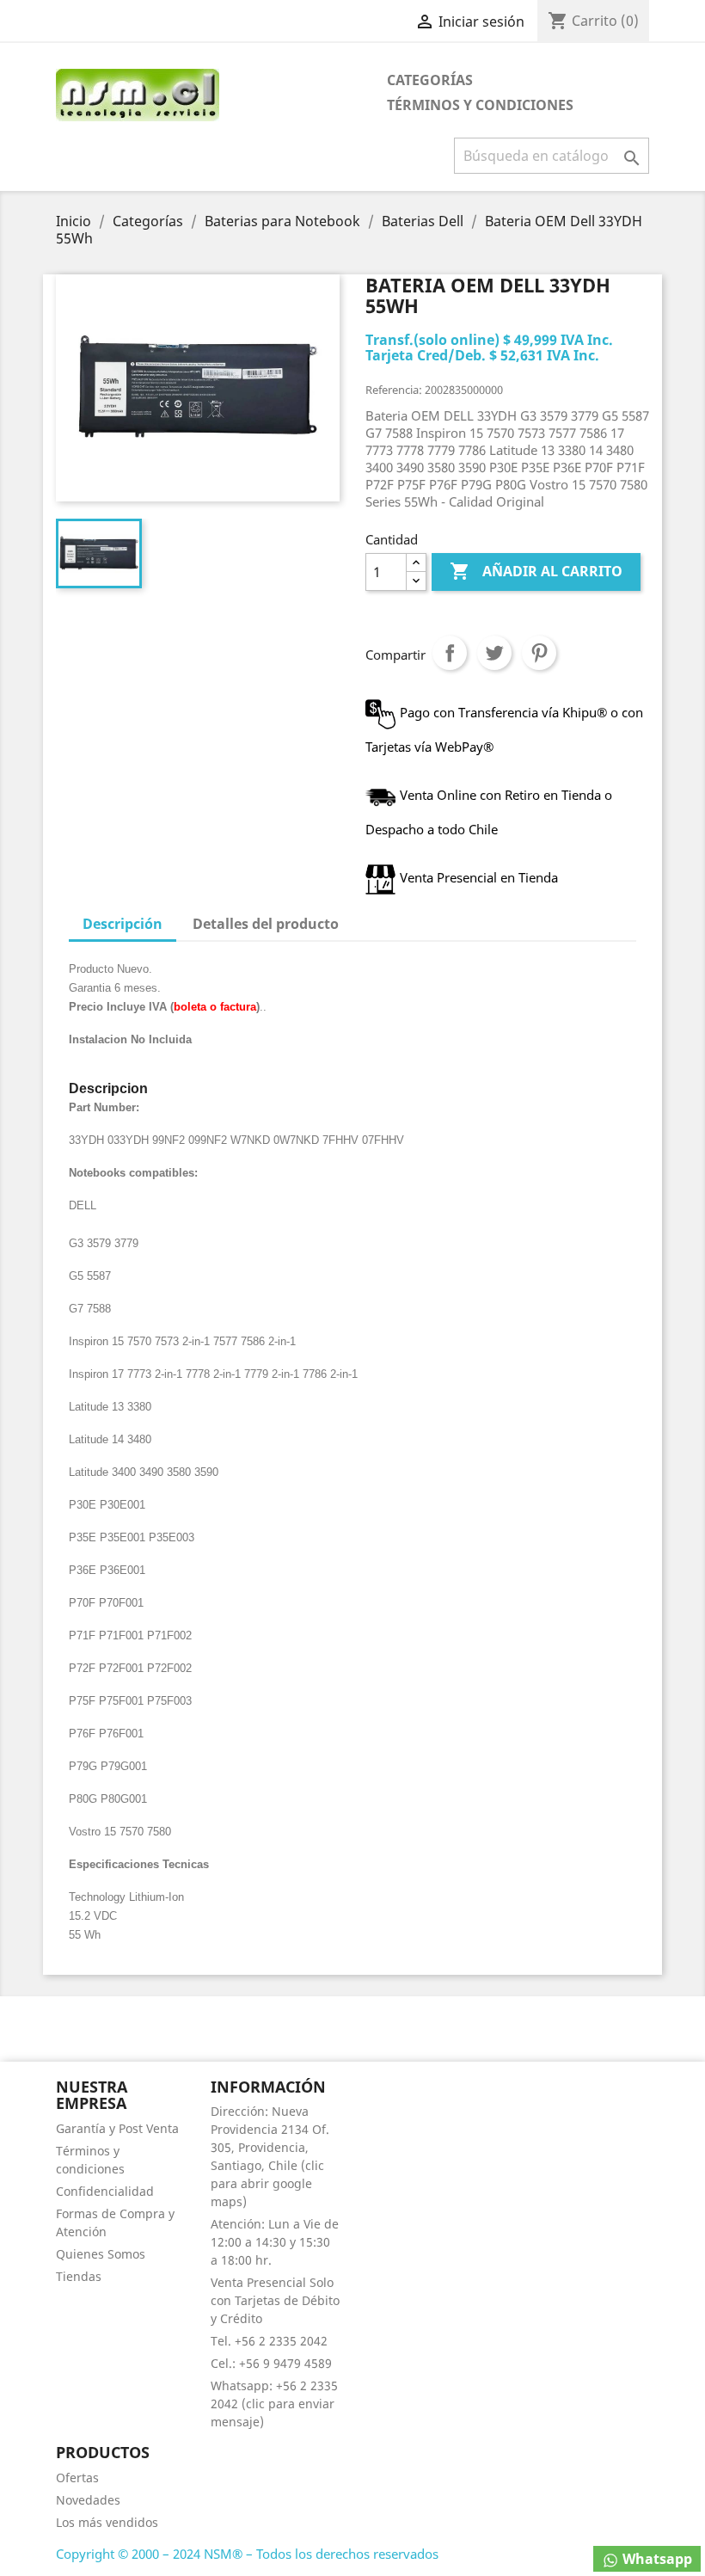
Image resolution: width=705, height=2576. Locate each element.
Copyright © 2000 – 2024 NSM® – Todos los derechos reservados (247, 2554)
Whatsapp (656, 2559)
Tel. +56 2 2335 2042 (269, 2341)
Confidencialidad (105, 2191)
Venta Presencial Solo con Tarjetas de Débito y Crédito (275, 2300)
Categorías (430, 80)
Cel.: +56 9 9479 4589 (271, 2363)
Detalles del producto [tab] (266, 924)
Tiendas (79, 2276)
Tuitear (494, 653)
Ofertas (77, 2478)
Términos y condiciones (480, 105)
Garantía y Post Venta (117, 2128)
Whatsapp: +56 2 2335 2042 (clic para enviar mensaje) (274, 2404)
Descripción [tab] (123, 924)
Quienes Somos (101, 2254)
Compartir (450, 653)
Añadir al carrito (536, 571)
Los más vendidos (107, 2522)
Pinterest (539, 653)
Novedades (88, 2500)
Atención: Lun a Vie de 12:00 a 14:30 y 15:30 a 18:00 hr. (275, 2242)
